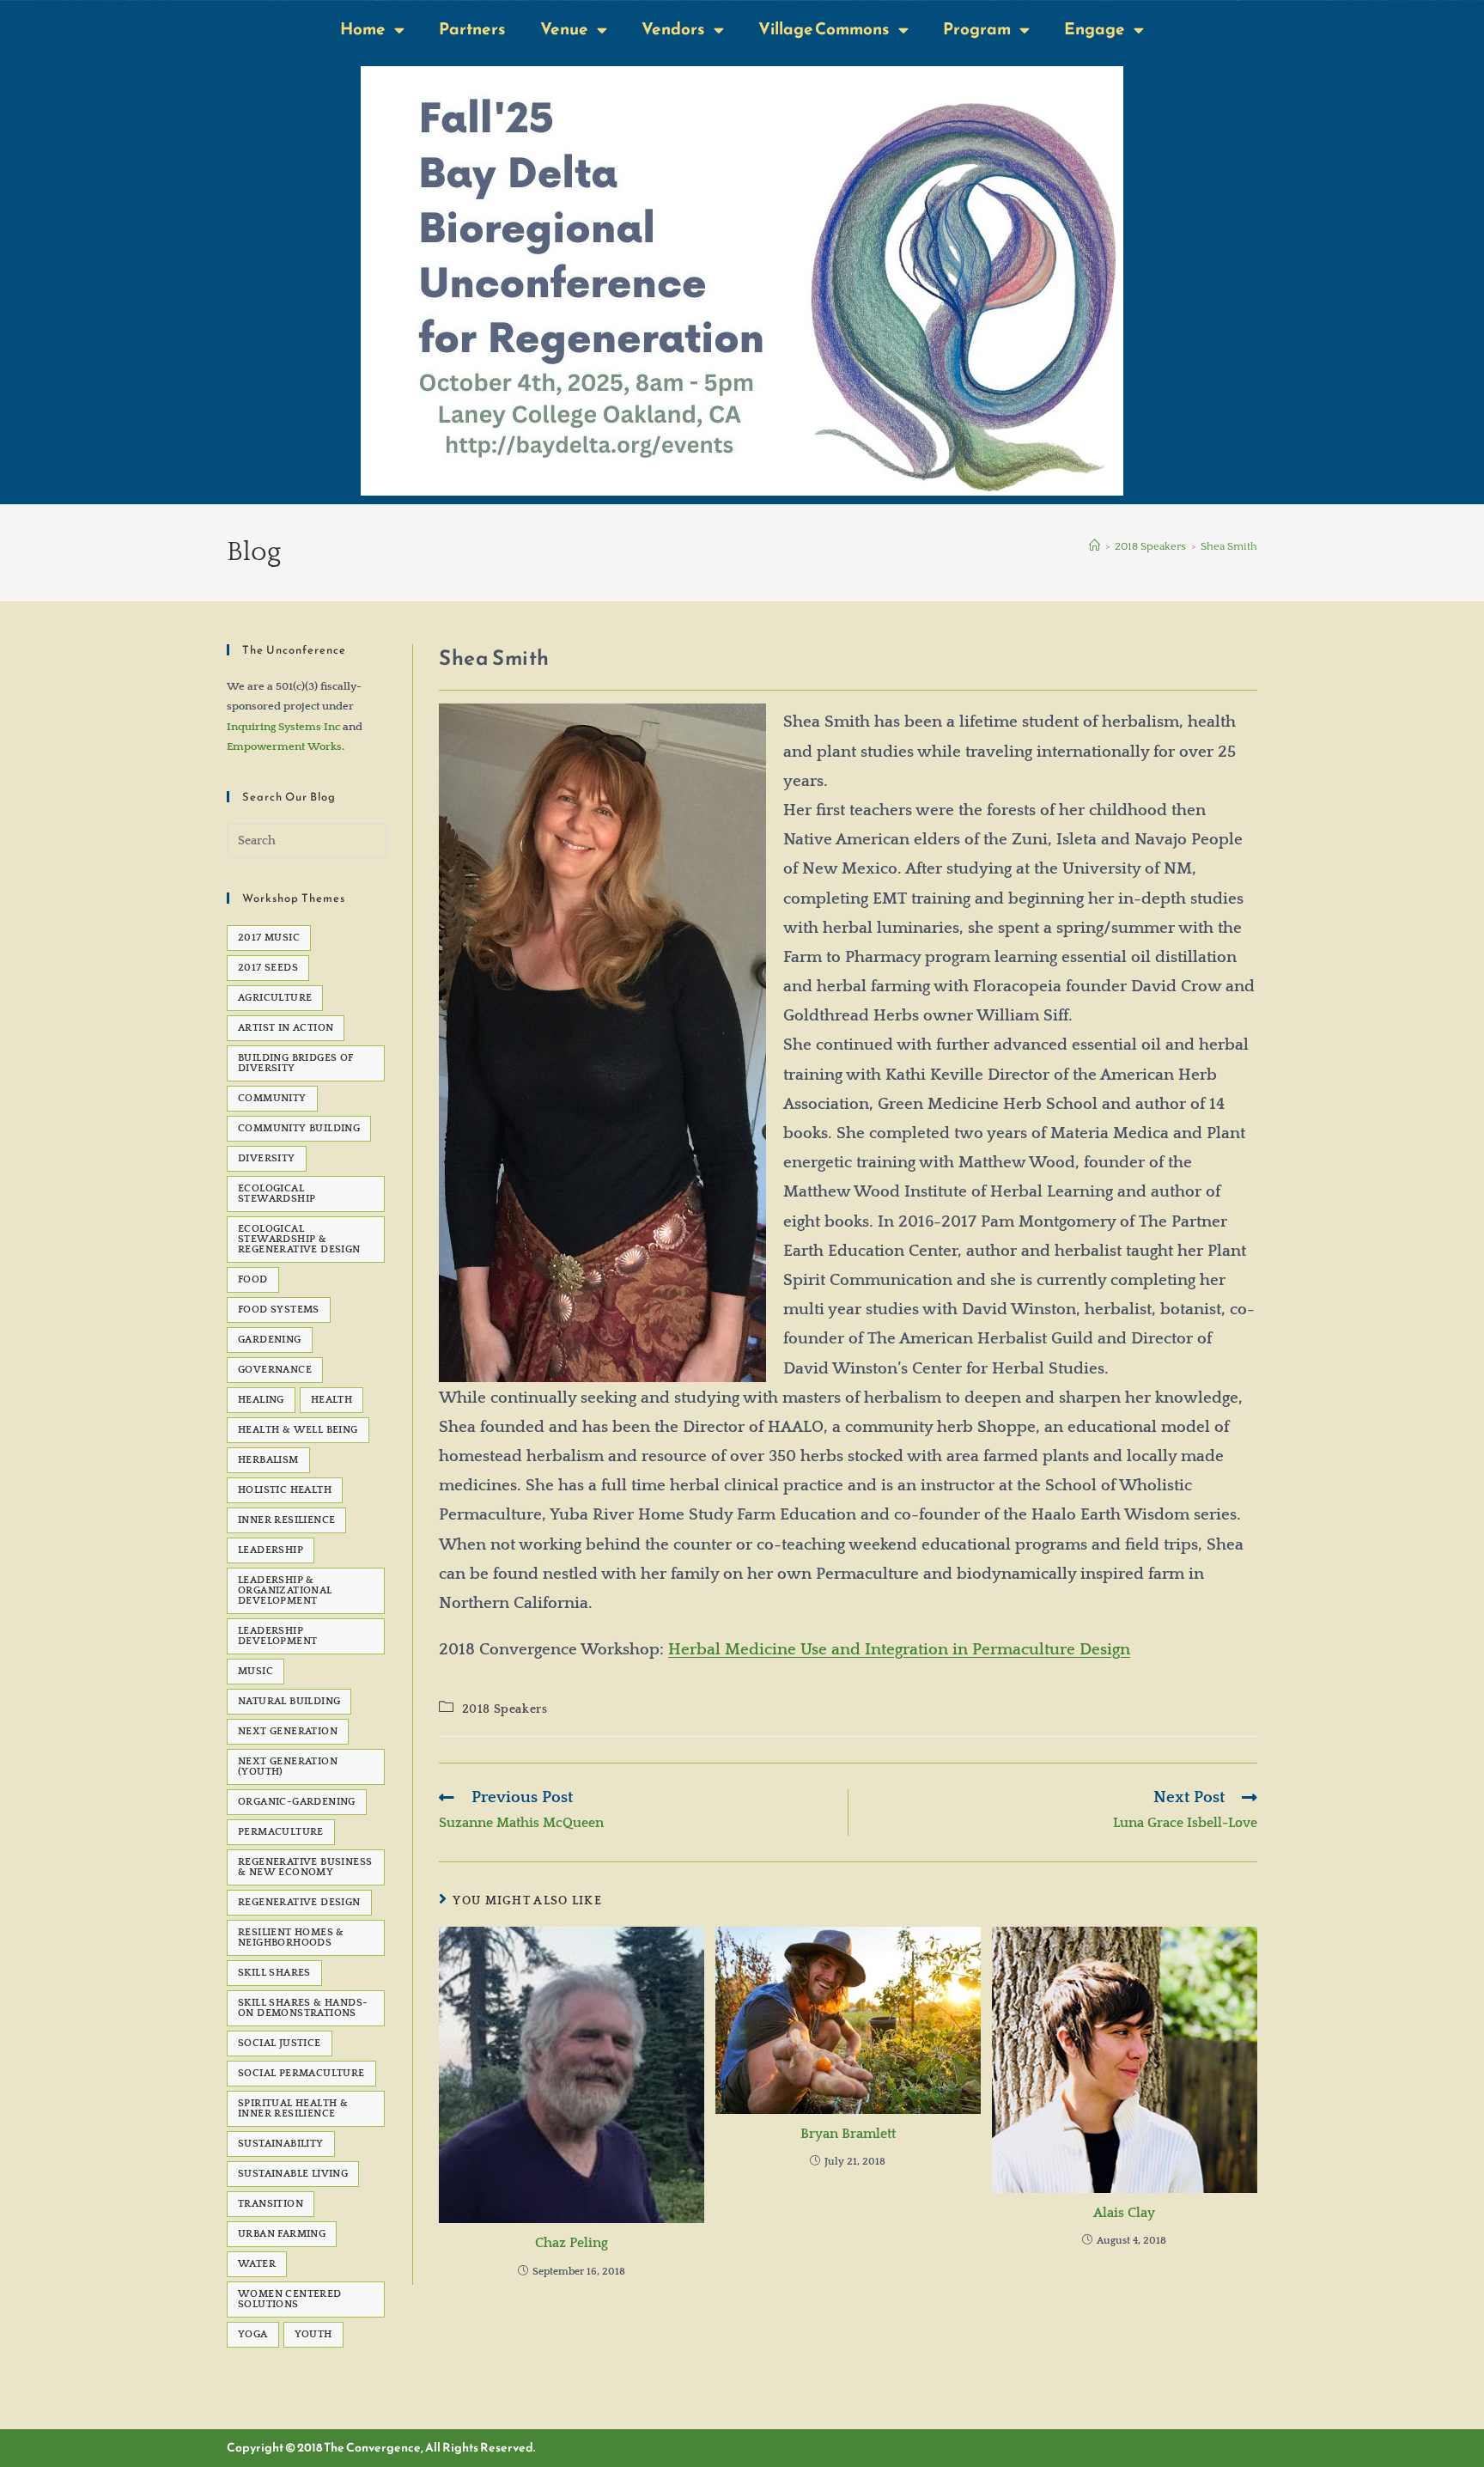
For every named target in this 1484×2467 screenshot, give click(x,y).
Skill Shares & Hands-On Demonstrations (303, 2008)
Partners (472, 29)
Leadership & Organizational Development (285, 1590)
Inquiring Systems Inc (283, 727)
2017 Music (269, 938)
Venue (564, 29)
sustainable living (293, 2174)
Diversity (267, 1158)
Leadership (271, 1550)
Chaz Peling (572, 2243)
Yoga (253, 2334)
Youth (313, 2334)
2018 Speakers (505, 1709)
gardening (270, 1340)
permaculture (281, 1832)
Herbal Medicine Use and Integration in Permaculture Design (899, 1650)
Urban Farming (282, 2234)
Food (253, 1279)
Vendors (673, 29)
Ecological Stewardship (277, 1194)
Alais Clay (1124, 2213)
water (257, 2264)
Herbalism (268, 1460)
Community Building (299, 1128)
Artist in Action (286, 1028)
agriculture (275, 998)
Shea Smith (1229, 546)
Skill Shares (274, 1973)
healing (261, 1400)
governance (275, 1370)
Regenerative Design (299, 1902)
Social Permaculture (301, 2073)
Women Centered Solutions (290, 2299)
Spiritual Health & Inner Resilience (293, 2108)
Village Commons (824, 29)
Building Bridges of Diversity (296, 1063)
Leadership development (277, 1636)
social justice (280, 2043)
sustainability (281, 2144)
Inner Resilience (286, 1520)
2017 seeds (268, 968)
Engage (1095, 29)
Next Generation (288, 1731)
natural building (289, 1701)
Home (363, 29)
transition (271, 2204)
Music (255, 1671)
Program (977, 29)
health (331, 1400)
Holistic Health (285, 1490)
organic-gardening (297, 1802)
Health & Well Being (298, 1430)
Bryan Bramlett (848, 2134)
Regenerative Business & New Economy (305, 1867)
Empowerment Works (284, 746)
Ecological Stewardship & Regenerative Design (299, 1239)
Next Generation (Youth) (288, 1766)
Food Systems (279, 1310)
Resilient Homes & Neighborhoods (291, 1937)
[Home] (1095, 546)
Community (272, 1098)
